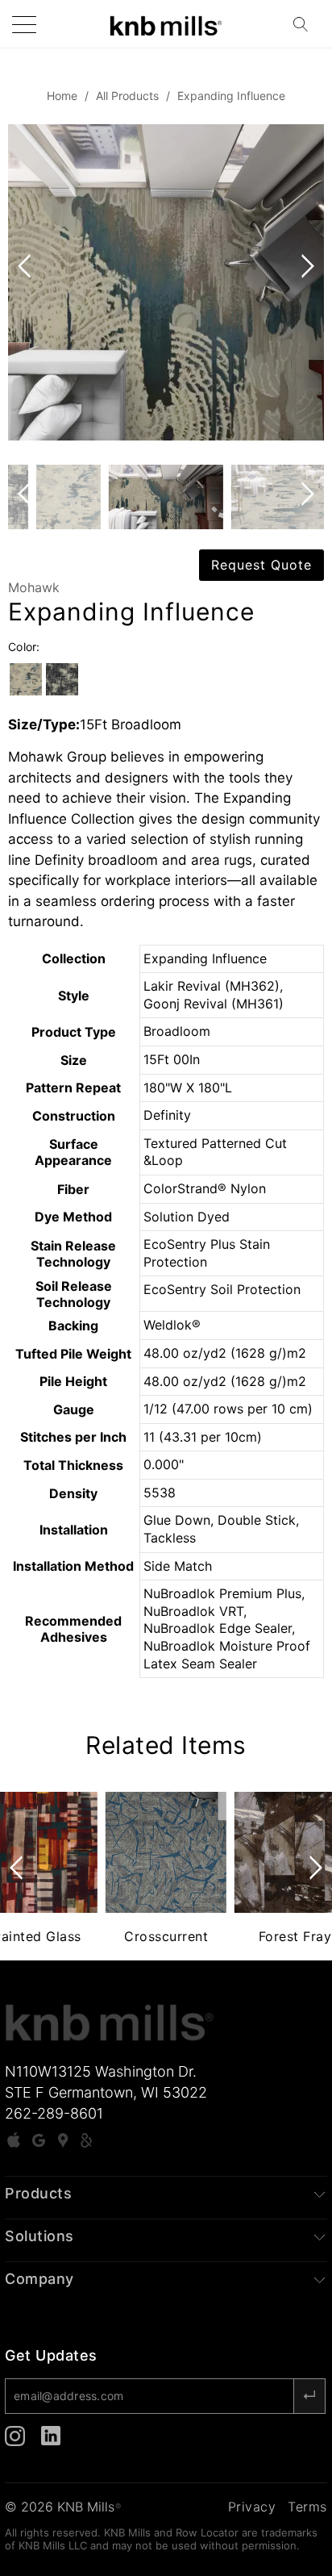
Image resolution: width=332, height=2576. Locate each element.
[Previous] (27, 282)
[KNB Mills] (166, 24)
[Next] (305, 282)
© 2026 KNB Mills (63, 2507)
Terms (307, 2507)
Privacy (252, 2507)
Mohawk (34, 587)
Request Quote (261, 565)
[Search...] (305, 24)
